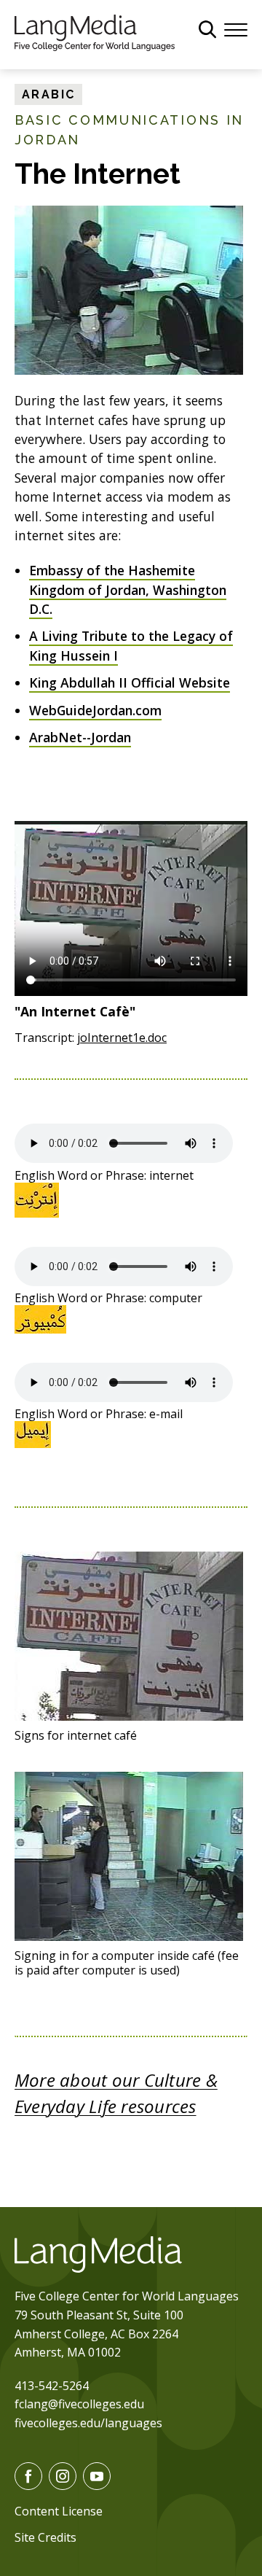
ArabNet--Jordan (80, 737)
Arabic (48, 94)
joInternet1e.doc (122, 1038)
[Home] (95, 31)
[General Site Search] (207, 29)
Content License (59, 2511)
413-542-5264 (52, 2386)
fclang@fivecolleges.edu (79, 2404)
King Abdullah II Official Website (130, 682)
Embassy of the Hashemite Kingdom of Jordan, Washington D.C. (128, 589)
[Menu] (236, 28)
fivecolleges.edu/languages (88, 2423)
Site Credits (45, 2537)
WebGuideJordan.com (95, 710)
